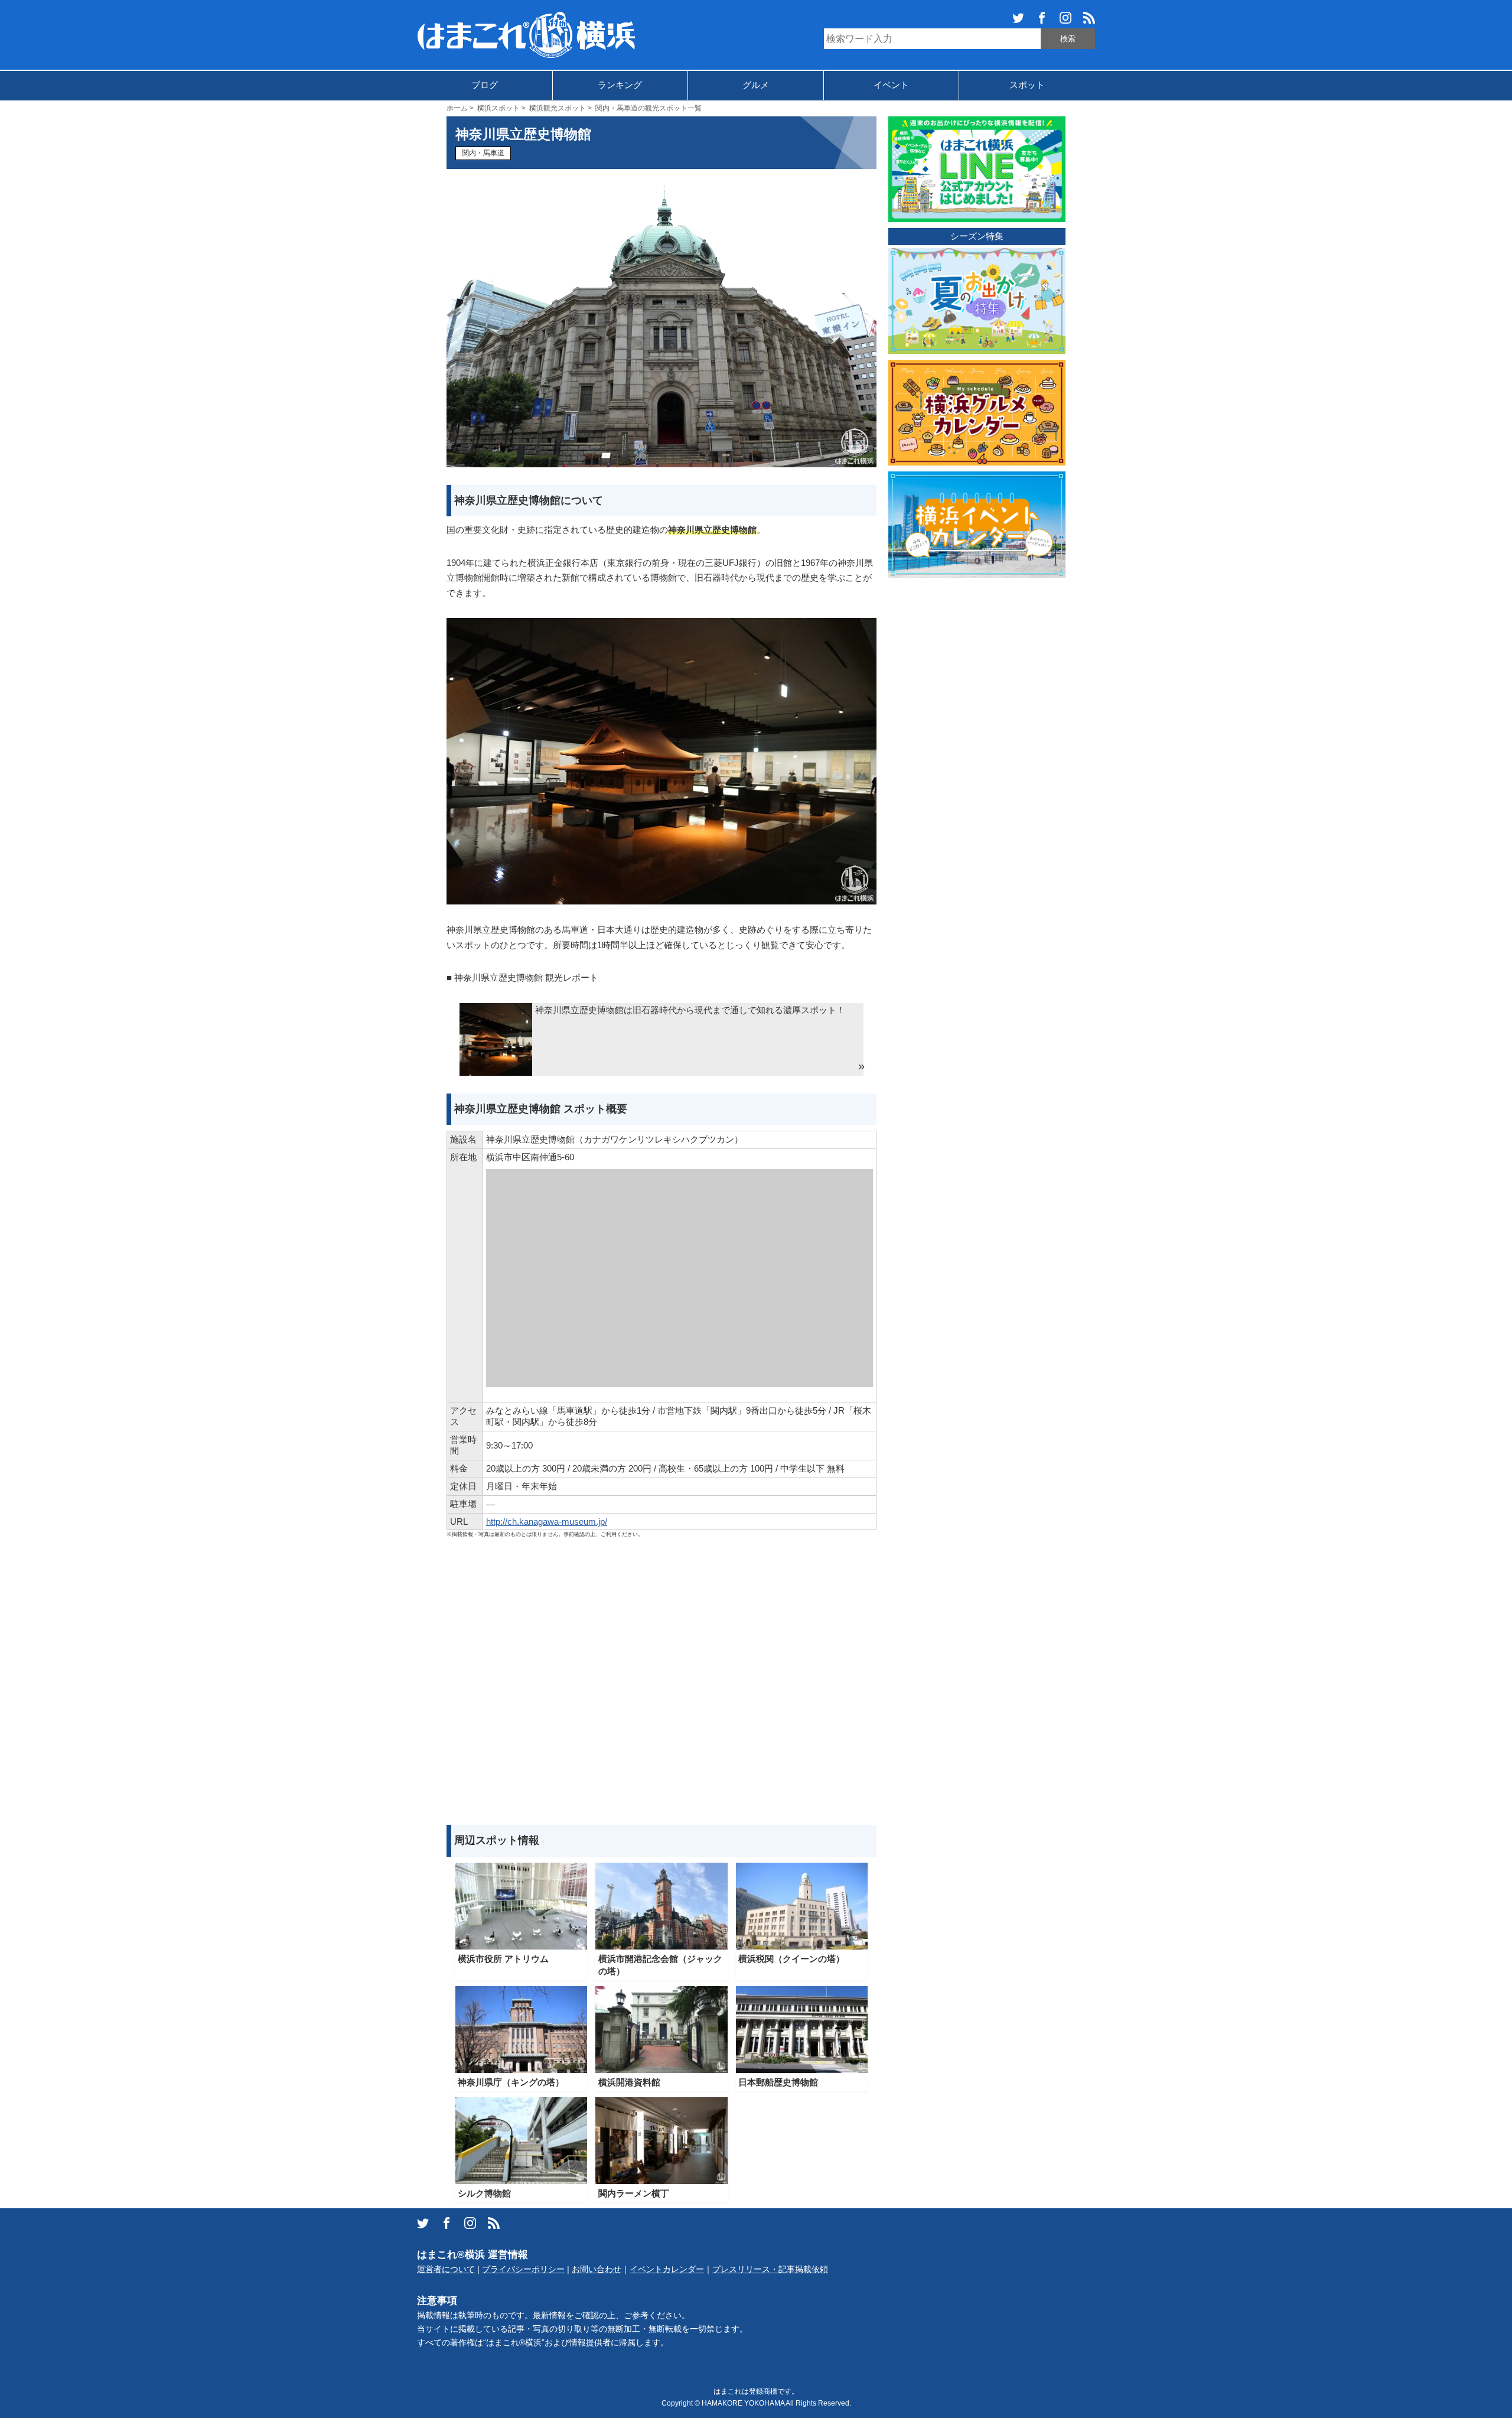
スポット (1027, 85)
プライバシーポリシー (523, 2269)
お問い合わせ (597, 2269)
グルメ (756, 85)
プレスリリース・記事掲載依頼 (770, 2269)
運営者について (446, 2269)
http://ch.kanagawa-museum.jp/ (547, 1522)
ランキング (620, 85)
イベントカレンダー (667, 2269)
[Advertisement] (661, 1682)
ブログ (485, 85)
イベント (891, 85)
